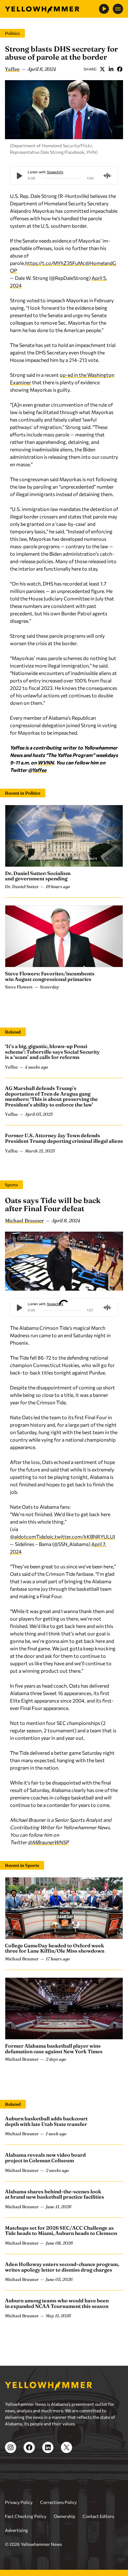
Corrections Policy (58, 2502)
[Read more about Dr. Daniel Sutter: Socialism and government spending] (64, 836)
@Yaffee (37, 770)
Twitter (102, 69)
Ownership (64, 2516)
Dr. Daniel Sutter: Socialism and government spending (38, 876)
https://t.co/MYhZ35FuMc (55, 263)
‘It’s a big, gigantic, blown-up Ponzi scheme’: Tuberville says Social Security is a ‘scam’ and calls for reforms (52, 1052)
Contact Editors (98, 2516)
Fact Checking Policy (26, 2516)
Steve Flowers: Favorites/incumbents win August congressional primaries (50, 976)
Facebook (120, 69)
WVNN (46, 762)
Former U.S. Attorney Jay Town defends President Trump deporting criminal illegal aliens (64, 1138)
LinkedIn (111, 69)
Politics (12, 33)
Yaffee (12, 69)
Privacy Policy (19, 2502)
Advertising (16, 2530)
